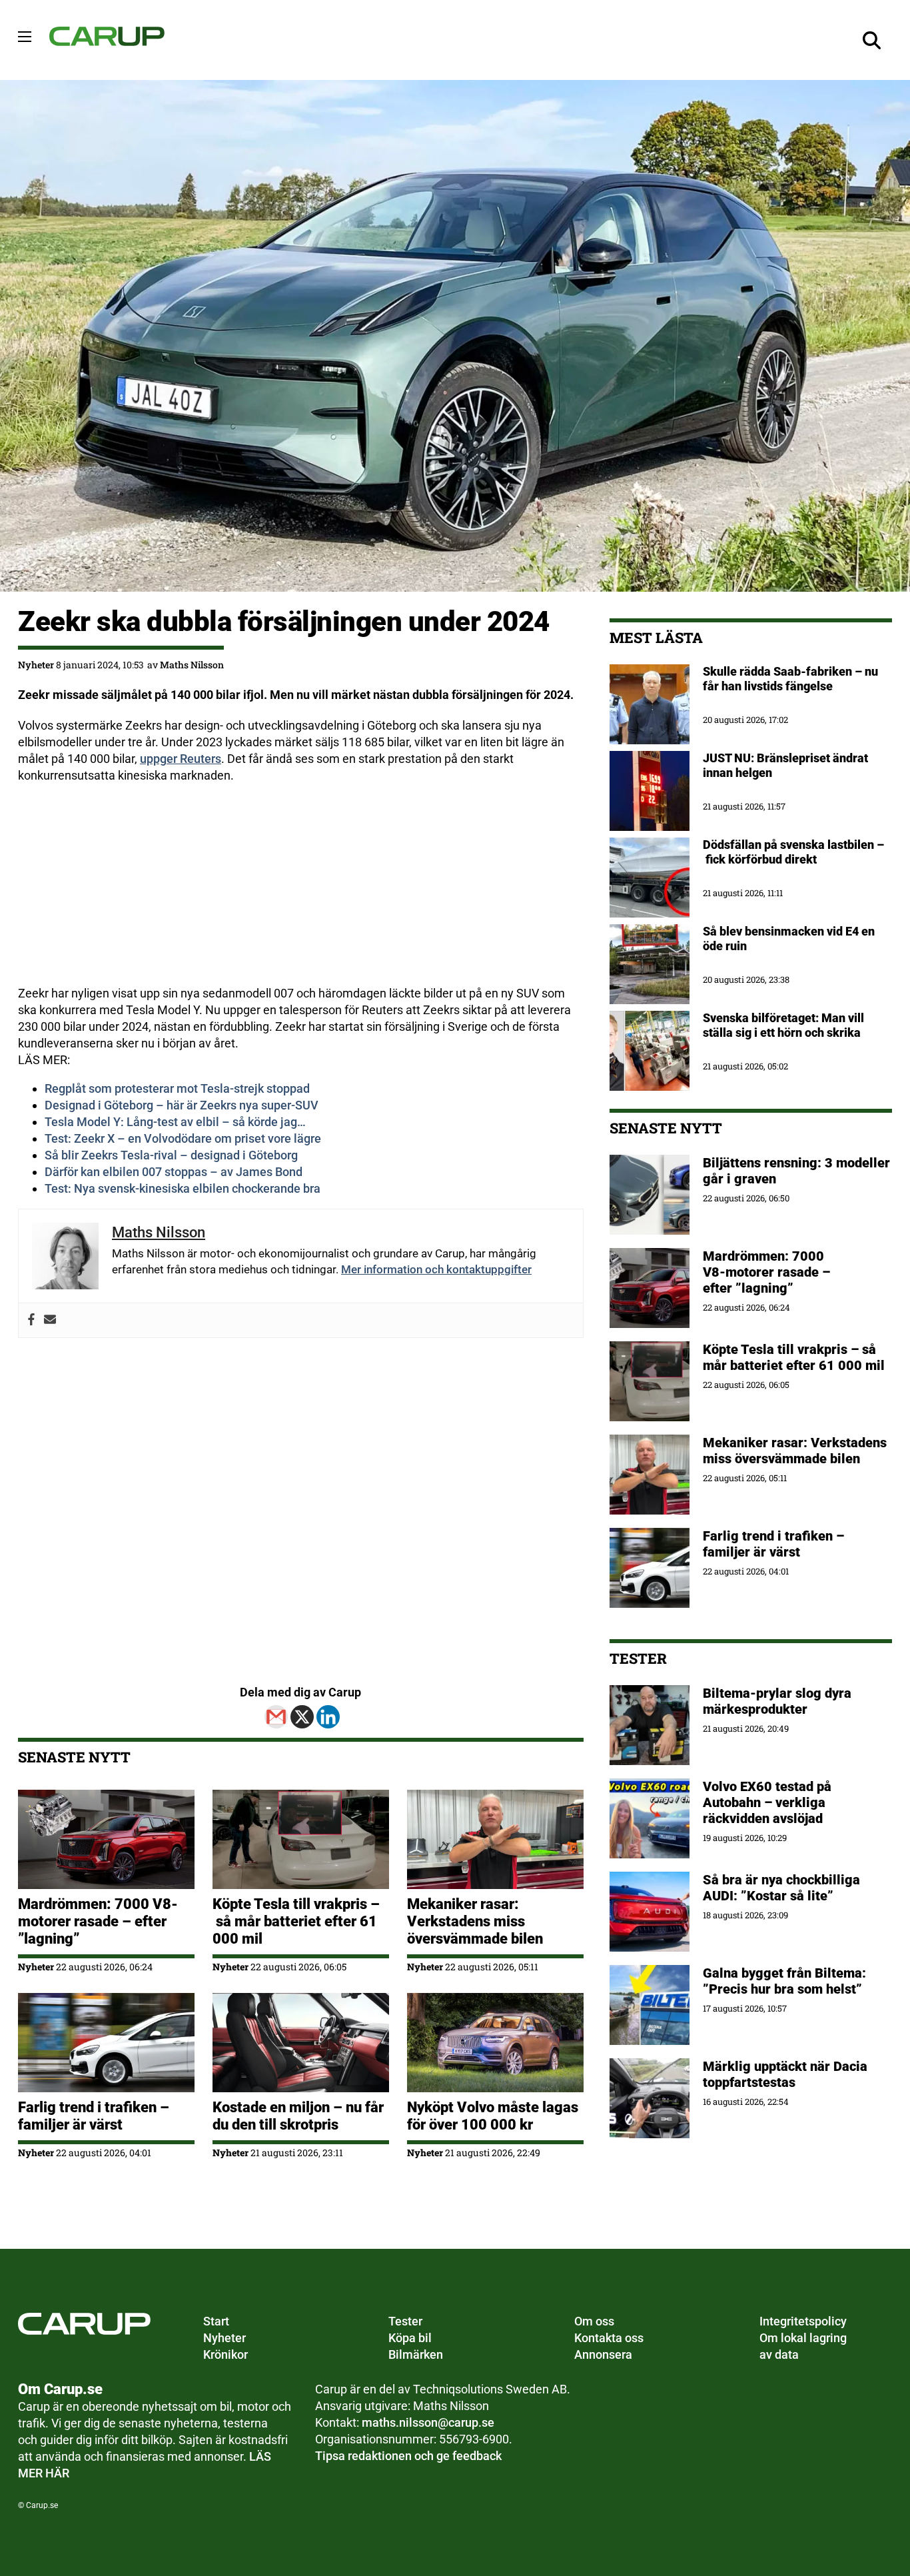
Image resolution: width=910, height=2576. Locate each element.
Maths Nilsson (192, 665)
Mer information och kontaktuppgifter (436, 1269)
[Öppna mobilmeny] (25, 37)
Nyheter (36, 665)
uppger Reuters (181, 759)
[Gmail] (276, 1717)
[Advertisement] (301, 892)
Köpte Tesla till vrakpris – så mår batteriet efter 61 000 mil (296, 1921)
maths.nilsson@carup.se (428, 2422)
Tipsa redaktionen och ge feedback (408, 2456)
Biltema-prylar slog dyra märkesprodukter (777, 1701)
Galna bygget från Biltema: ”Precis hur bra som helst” (784, 1981)
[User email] (50, 1320)
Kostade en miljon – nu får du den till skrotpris (298, 2116)
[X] (302, 1717)
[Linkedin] (328, 1717)
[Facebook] (31, 1320)
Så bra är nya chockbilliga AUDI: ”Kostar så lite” (781, 1888)
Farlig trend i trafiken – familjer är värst (94, 2116)
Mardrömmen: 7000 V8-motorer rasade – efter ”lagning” (98, 1921)
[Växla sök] (872, 40)
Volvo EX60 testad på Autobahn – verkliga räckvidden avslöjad (767, 1802)
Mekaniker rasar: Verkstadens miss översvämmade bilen (475, 1921)
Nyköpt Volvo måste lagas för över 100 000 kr (493, 2116)
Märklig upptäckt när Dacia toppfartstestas (785, 2074)
